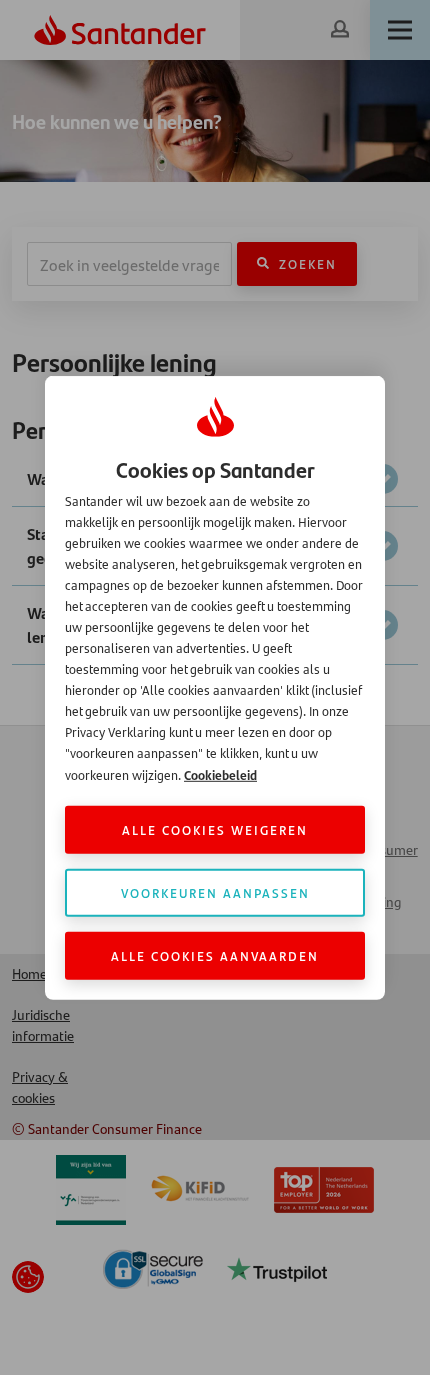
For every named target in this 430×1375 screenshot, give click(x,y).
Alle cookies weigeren (215, 829)
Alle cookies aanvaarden (215, 955)
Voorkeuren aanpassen (215, 892)
